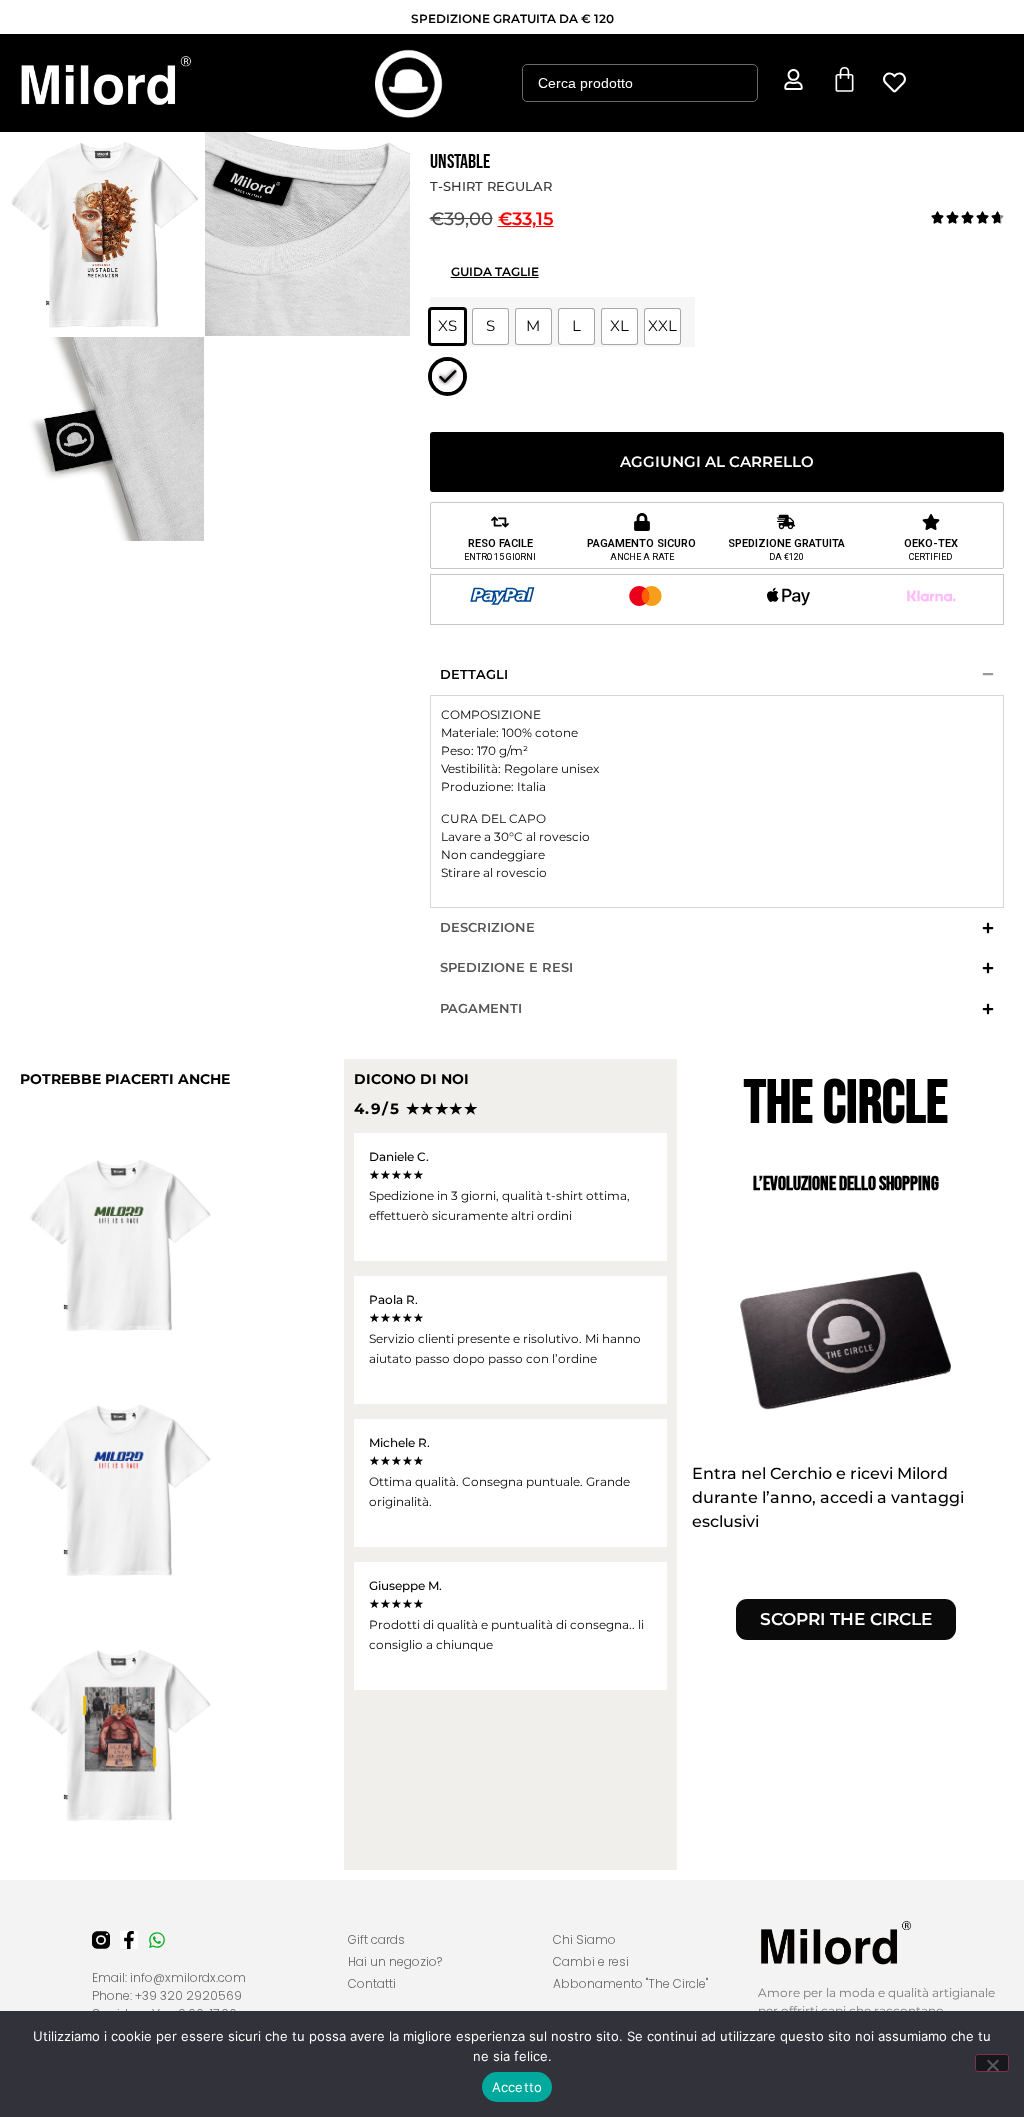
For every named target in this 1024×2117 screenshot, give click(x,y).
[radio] (447, 326)
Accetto (517, 2087)
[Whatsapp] (157, 1940)
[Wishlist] (895, 82)
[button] (153, 83)
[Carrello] (844, 79)
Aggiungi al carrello (717, 461)
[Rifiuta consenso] (992, 2063)
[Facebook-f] (129, 1940)
